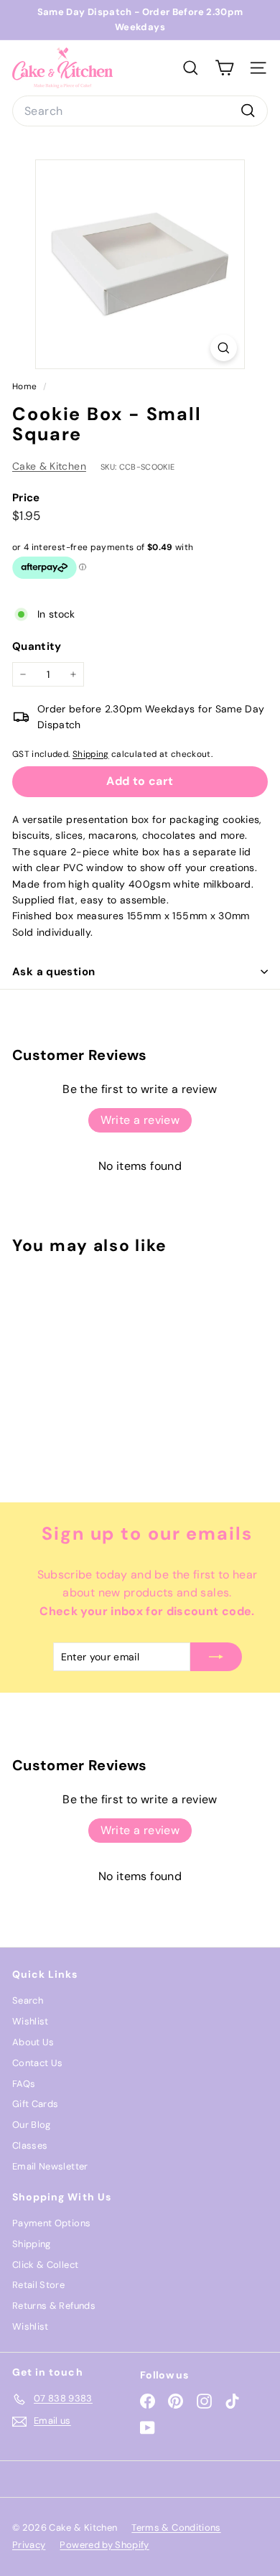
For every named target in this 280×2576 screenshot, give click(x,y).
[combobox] (140, 111)
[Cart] (224, 68)
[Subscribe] (216, 1657)
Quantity (37, 646)
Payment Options (51, 2223)
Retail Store (38, 2285)
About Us (33, 2042)
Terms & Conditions (176, 2528)
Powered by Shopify (104, 2545)
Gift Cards (36, 2104)
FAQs (24, 2084)
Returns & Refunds (54, 2306)
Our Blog (32, 2125)
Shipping (91, 754)
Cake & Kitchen (49, 466)
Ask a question (53, 972)
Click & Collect (45, 2265)
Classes (30, 2145)
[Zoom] (224, 348)
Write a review (140, 1120)
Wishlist (31, 2021)
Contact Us (38, 2063)
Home (26, 386)
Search (28, 2000)
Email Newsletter (50, 2166)
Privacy (29, 2545)
